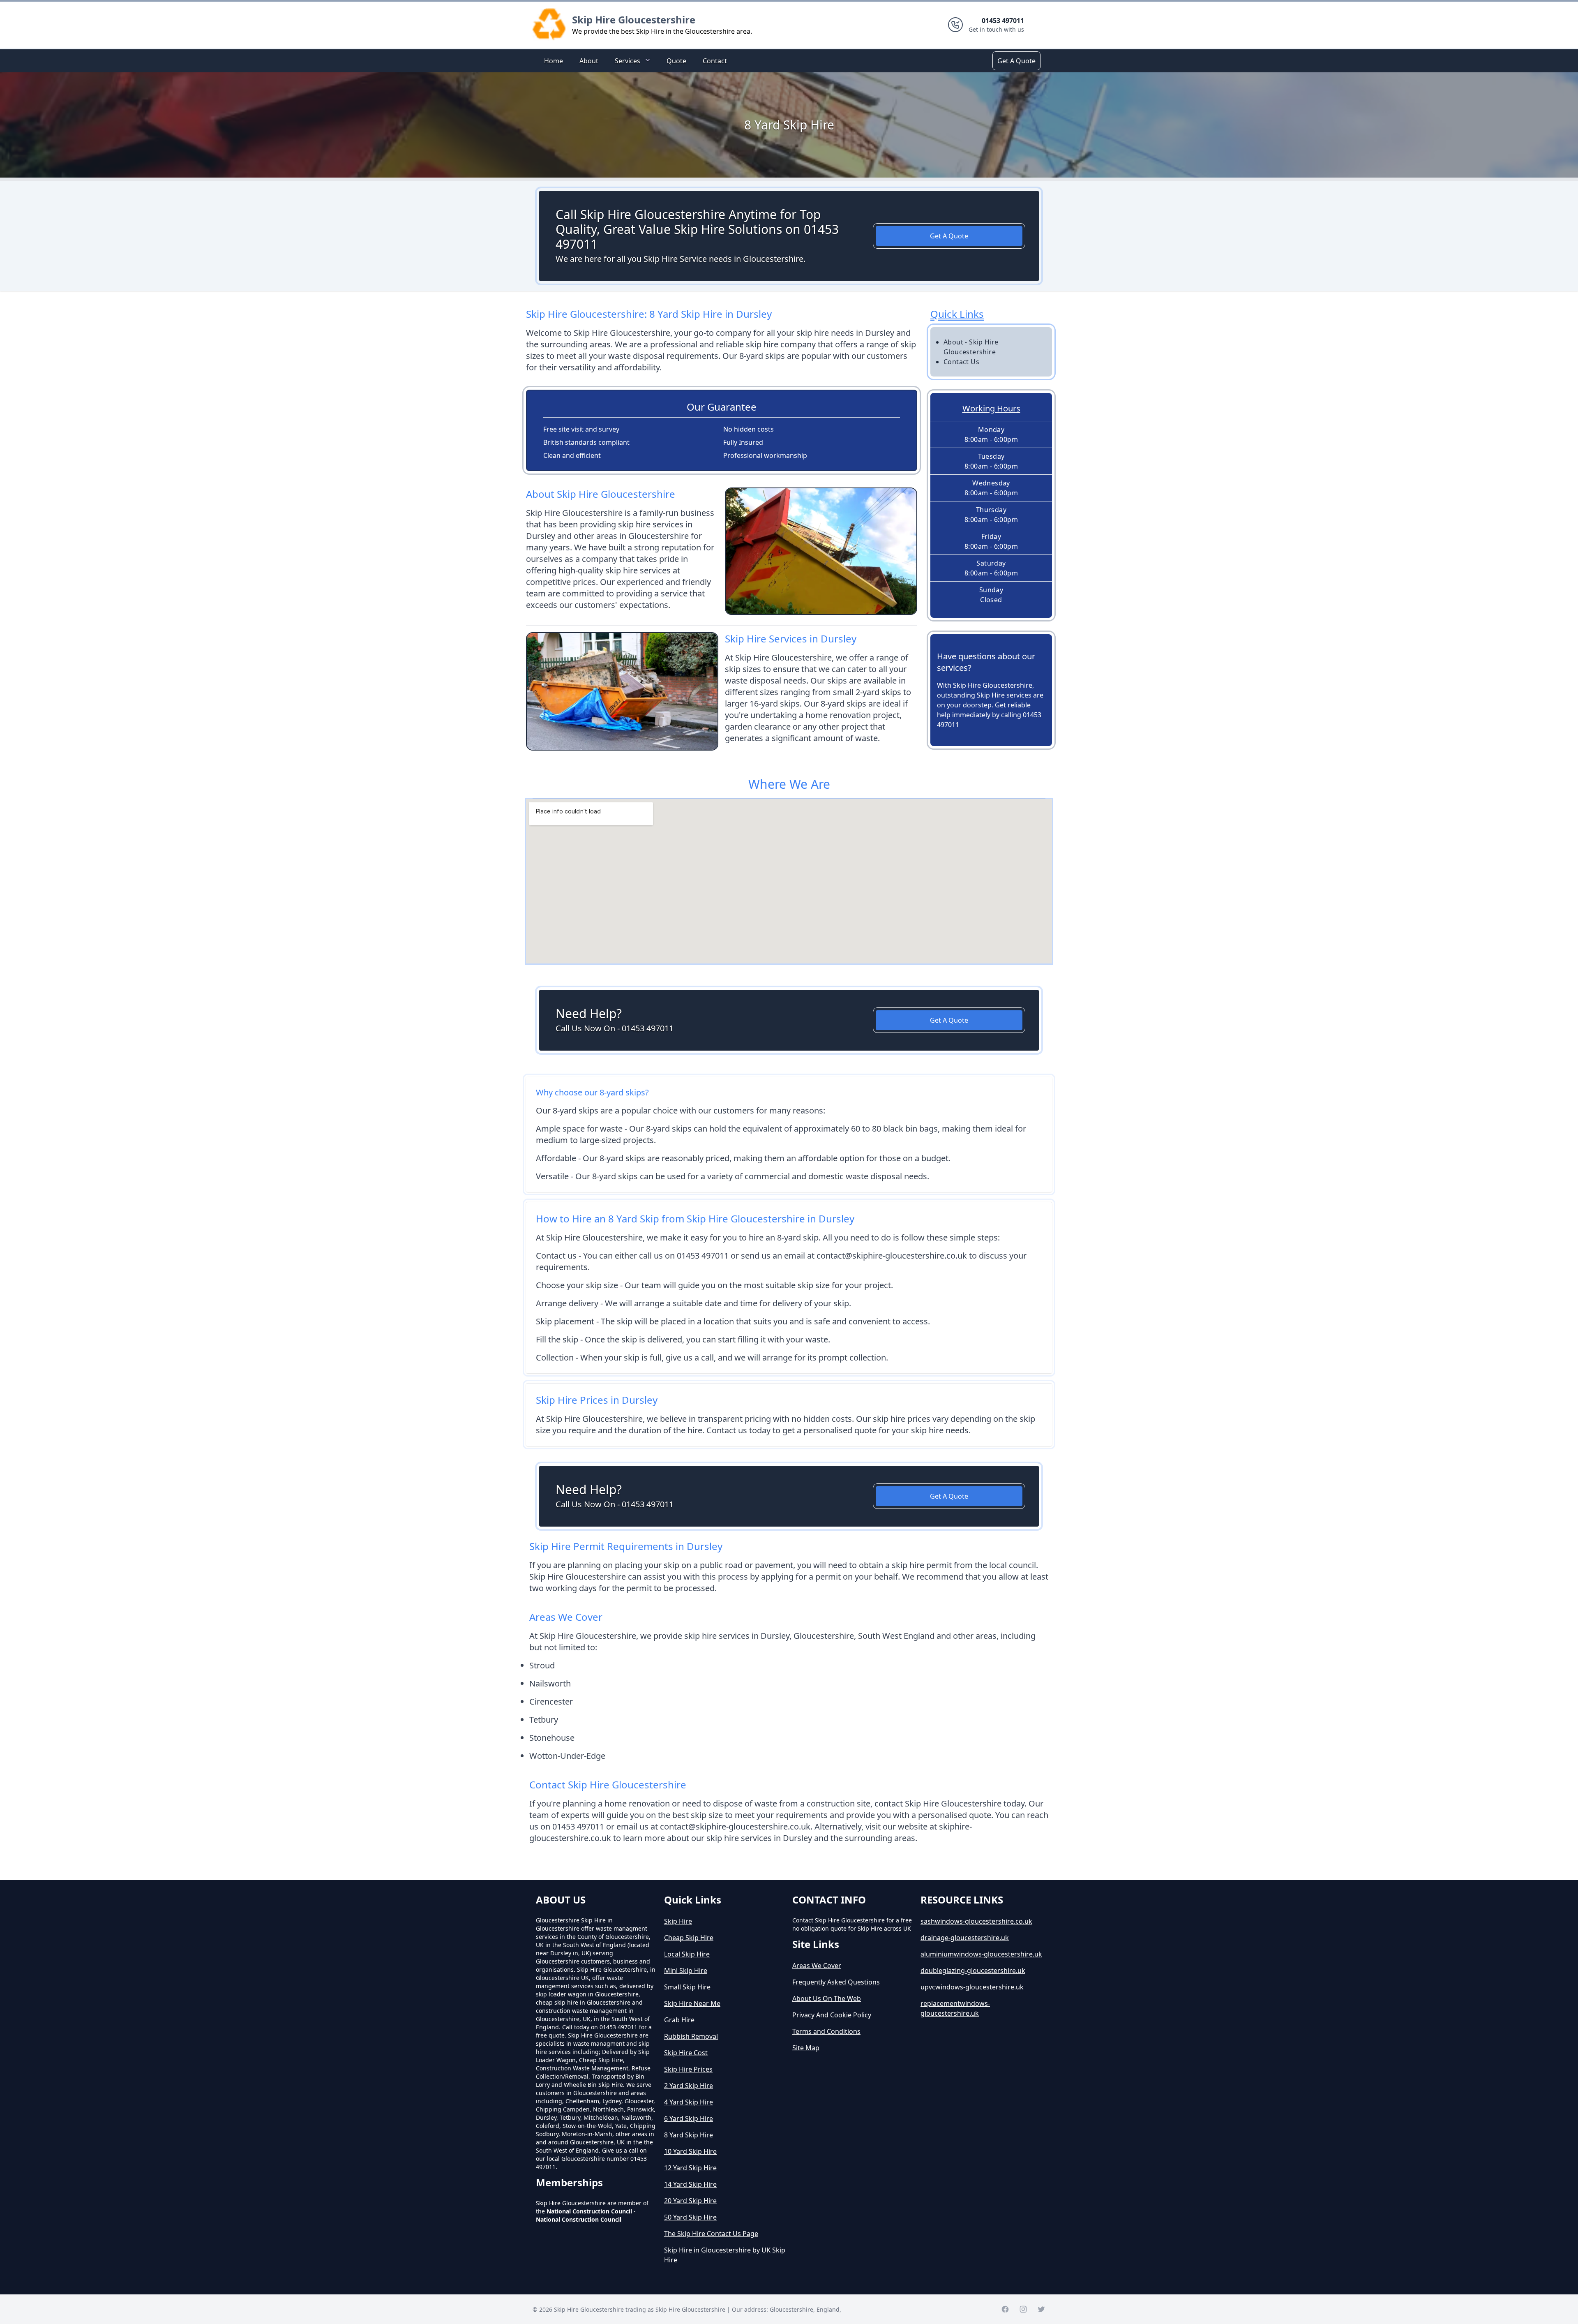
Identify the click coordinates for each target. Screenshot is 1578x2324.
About (589, 61)
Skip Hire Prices (688, 2069)
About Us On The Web (827, 1998)
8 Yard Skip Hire (689, 2135)
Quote (676, 61)
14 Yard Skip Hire (690, 2184)
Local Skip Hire (687, 1954)
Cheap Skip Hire (689, 1938)
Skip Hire (678, 1921)
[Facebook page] (1005, 2309)
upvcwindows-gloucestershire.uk (972, 1987)
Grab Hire (679, 2020)
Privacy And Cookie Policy (832, 2015)
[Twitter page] (1041, 2309)
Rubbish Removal (691, 2036)
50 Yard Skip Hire (690, 2217)
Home (554, 61)
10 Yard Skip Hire (690, 2151)
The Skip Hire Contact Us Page (711, 2234)
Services (628, 61)
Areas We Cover (817, 1966)
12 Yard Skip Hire (690, 2168)
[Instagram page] (1023, 2309)
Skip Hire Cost (686, 2053)
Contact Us (961, 362)
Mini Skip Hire (686, 1971)
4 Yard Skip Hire (689, 2102)
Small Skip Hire (687, 1987)
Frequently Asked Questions (836, 1982)
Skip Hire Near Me (692, 2003)
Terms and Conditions (826, 2031)
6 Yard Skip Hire (689, 2118)
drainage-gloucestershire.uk (965, 1938)
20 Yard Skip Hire (690, 2201)
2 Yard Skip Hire (689, 2086)
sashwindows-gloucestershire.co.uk (976, 1921)
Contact (715, 61)
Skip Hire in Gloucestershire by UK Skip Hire (725, 2255)
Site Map (806, 2048)
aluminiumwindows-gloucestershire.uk (981, 1954)
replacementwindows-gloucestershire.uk (955, 2008)
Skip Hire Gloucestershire (634, 20)
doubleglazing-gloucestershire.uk (973, 1971)
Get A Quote (1016, 61)
